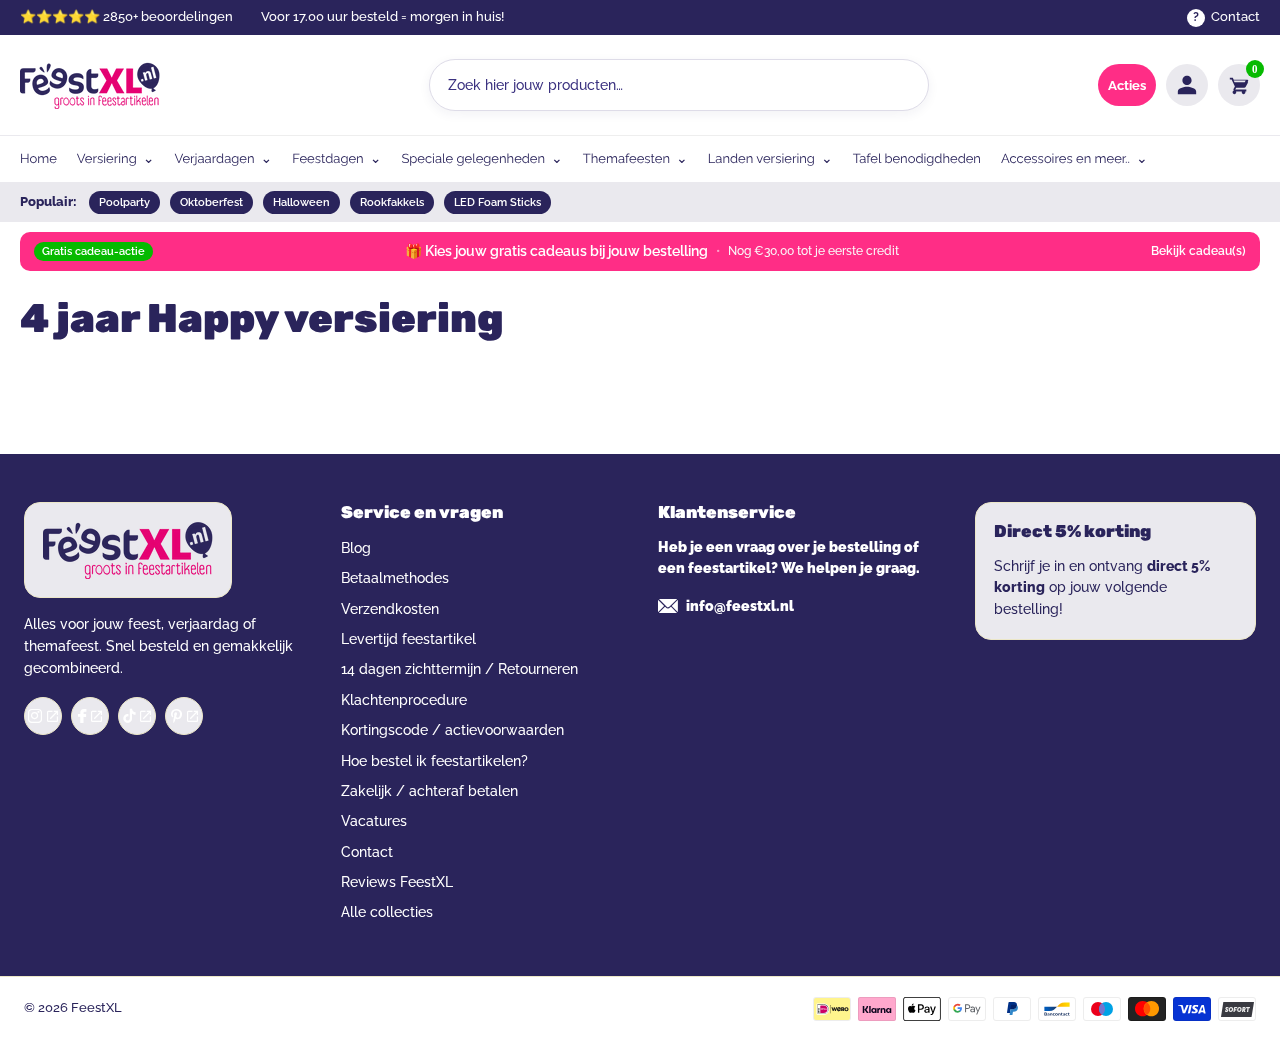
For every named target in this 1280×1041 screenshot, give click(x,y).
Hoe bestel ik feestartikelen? (434, 761)
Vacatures (374, 821)
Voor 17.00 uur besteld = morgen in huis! (382, 16)
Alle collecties (387, 912)
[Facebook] (90, 716)
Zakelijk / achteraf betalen (429, 791)
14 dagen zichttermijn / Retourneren (459, 669)
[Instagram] (43, 716)
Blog (356, 548)
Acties (1127, 85)
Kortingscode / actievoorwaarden (452, 730)
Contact (367, 852)
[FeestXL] (90, 85)
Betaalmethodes (395, 578)
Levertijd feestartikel (408, 639)
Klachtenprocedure (404, 700)
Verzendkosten (390, 609)
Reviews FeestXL (397, 882)
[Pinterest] (184, 716)
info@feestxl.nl (740, 606)
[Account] (1187, 85)
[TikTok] (137, 716)
